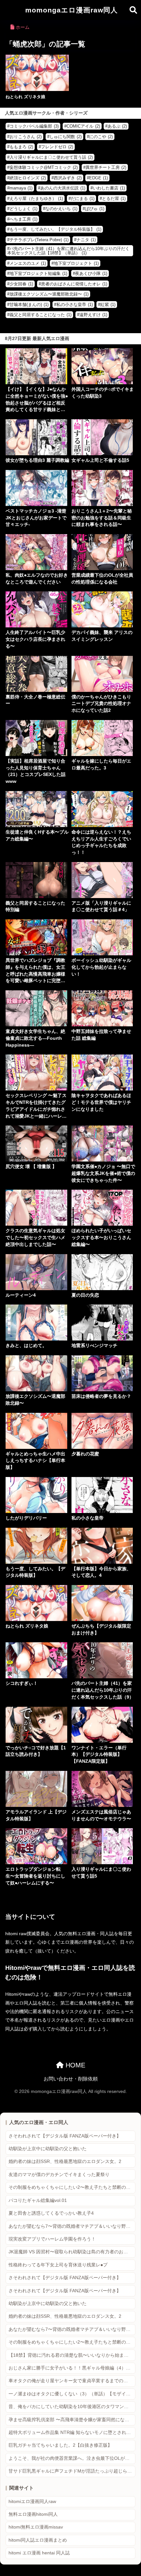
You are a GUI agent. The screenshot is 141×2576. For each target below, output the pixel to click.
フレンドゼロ (57, 147)
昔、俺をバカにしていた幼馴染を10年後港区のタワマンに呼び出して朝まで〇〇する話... (72, 2407)
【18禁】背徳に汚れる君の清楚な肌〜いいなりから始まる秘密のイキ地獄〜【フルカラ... (72, 2355)
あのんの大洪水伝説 (63, 188)
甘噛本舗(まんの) (29, 305)
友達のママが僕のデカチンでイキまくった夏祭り (59, 2175)
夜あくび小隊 (91, 273)
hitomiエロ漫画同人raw (32, 2502)
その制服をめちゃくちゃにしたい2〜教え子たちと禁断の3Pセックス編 (72, 2187)
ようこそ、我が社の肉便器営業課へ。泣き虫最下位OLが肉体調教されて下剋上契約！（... (72, 2458)
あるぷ (117, 126)
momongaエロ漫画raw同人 (71, 10)
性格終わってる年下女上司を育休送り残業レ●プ (58, 2265)
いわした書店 (109, 188)
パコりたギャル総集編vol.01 (38, 2200)
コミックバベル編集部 (34, 126)
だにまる (83, 198)
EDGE (99, 178)
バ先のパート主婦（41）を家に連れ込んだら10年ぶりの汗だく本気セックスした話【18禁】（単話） (68, 251)
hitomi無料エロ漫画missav (36, 2527)
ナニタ (86, 240)
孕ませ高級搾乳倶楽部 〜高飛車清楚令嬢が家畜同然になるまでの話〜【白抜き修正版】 (72, 2420)
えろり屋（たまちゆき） (36, 198)
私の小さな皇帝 (75, 305)
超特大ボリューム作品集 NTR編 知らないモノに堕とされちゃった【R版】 (72, 2432)
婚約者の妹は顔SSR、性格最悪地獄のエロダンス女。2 (65, 2162)
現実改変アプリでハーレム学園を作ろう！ (52, 2239)
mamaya (21, 188)
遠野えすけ (93, 315)
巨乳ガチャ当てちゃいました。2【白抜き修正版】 (60, 2445)
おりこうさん (26, 137)
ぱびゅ (95, 209)
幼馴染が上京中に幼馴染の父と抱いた (48, 2149)
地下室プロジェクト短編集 (38, 273)
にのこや (101, 137)
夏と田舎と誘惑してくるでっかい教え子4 (51, 2213)
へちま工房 (23, 219)
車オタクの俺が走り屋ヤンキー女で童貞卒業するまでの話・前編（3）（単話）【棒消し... (72, 2381)
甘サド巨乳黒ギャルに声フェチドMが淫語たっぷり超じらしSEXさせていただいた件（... (72, 2471)
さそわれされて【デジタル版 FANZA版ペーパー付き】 (65, 2136)
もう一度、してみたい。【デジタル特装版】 (55, 229)
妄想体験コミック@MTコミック (44, 167)
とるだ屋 (114, 198)
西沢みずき (68, 178)
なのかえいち (61, 209)
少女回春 (21, 284)
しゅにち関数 (66, 137)
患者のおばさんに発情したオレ (74, 284)
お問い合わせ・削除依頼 (71, 2079)
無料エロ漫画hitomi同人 (33, 2514)
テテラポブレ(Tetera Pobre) (39, 240)
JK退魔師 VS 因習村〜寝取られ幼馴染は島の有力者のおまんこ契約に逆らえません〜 (72, 2252)
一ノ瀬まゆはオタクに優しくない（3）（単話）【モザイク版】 (72, 2394)
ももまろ (21, 147)
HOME (74, 2065)
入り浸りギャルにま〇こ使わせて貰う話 (51, 157)
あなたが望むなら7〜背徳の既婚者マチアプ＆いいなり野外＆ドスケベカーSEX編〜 (72, 2226)
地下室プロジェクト (76, 263)
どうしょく (23, 209)
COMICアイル (83, 126)
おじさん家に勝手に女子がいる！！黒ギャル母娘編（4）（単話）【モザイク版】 (72, 2368)
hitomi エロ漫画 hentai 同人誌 (39, 2553)
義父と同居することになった (40, 315)
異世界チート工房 (106, 167)
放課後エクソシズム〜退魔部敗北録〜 (49, 294)
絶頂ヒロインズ (28, 178)
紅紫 (108, 305)
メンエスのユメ (28, 263)
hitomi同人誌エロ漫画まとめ (38, 2540)
